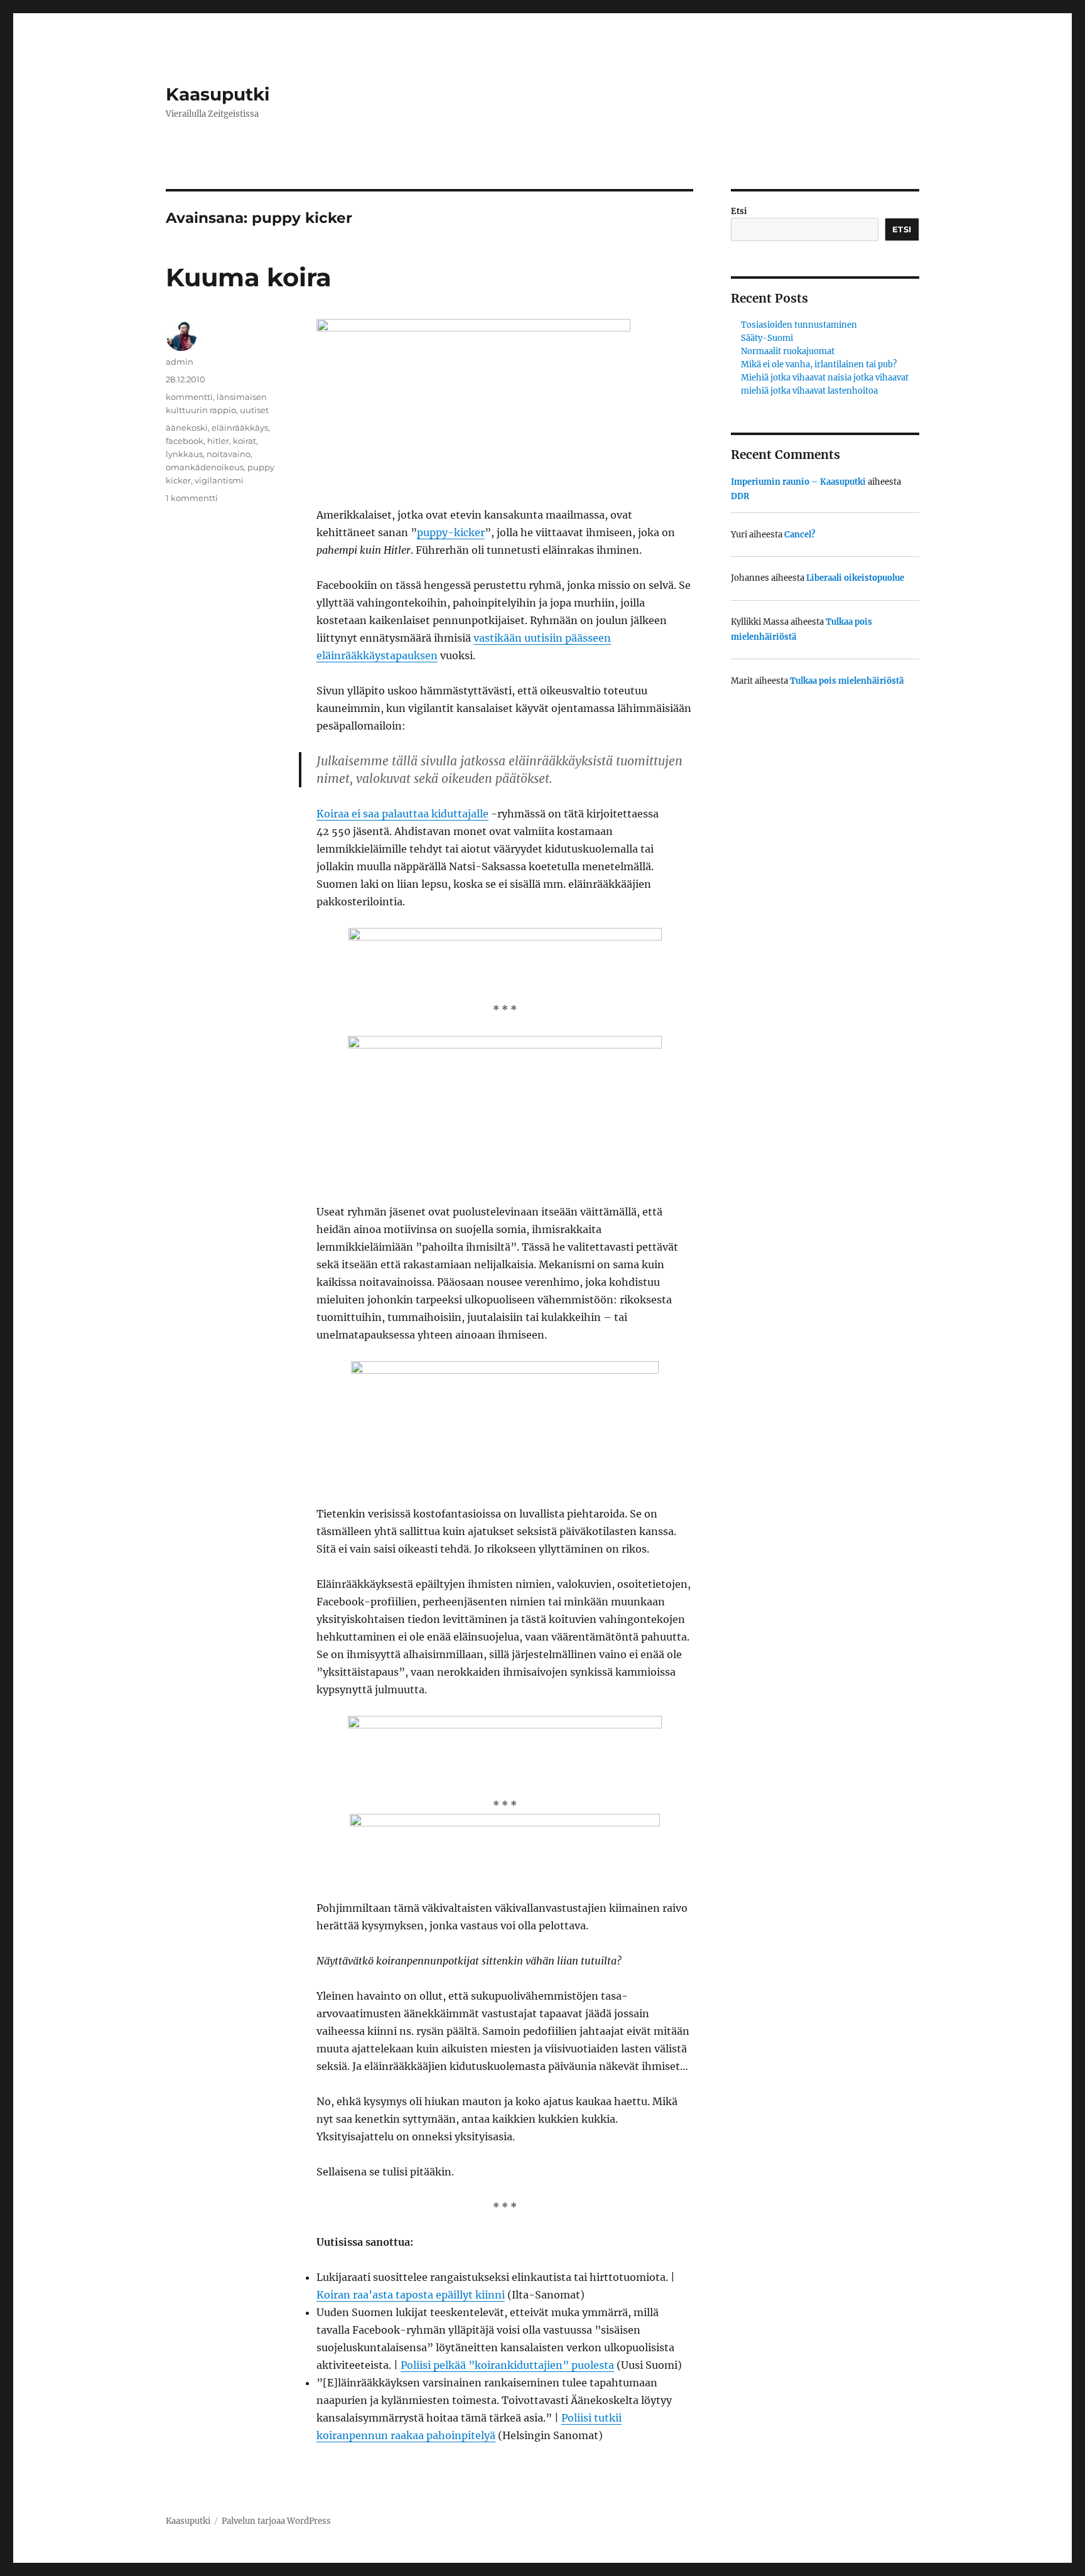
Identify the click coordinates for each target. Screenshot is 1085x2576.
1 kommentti (192, 498)
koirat (245, 441)
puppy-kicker (451, 532)
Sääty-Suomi (767, 338)
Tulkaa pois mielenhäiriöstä (847, 681)
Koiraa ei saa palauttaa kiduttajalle (402, 814)
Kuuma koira (249, 277)
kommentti (189, 397)
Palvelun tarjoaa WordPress (276, 2521)
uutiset (254, 410)
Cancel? (800, 535)
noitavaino (229, 454)
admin (180, 362)
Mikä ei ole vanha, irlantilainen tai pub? (819, 364)
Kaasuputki (218, 94)
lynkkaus (184, 454)
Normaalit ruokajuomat (788, 351)
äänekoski (187, 428)
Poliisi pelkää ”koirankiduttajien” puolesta (507, 2365)
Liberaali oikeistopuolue (855, 578)
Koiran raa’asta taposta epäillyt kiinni (411, 2295)
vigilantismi (219, 480)
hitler (218, 441)
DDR (740, 496)
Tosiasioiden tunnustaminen (799, 325)
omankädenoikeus (205, 467)
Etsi (739, 211)
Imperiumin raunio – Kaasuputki (798, 482)
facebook (185, 441)
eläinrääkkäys (240, 428)
